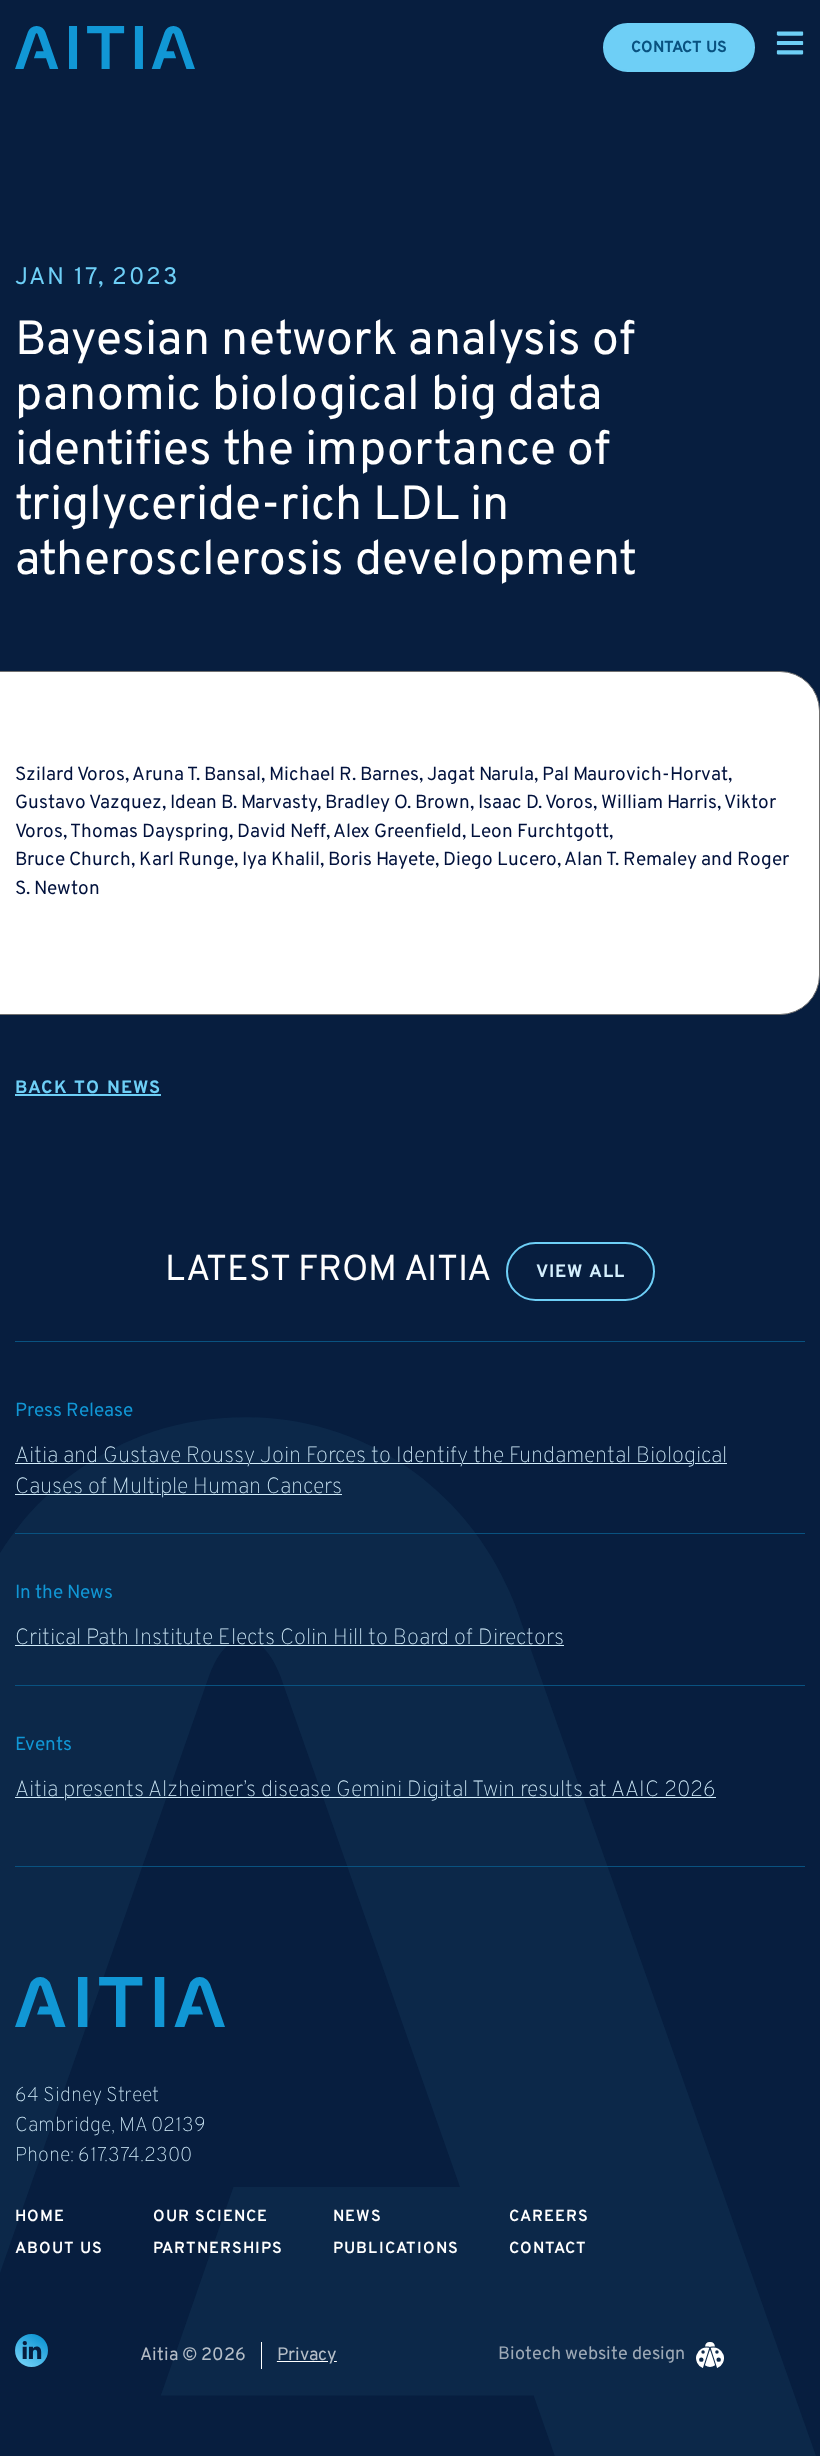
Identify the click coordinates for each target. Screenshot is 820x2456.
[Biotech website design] (710, 2355)
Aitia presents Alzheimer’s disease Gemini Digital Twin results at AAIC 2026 (365, 1790)
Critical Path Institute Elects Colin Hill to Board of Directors (289, 1638)
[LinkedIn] (31, 2350)
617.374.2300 (135, 2156)
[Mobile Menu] (790, 43)
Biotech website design (591, 2354)
